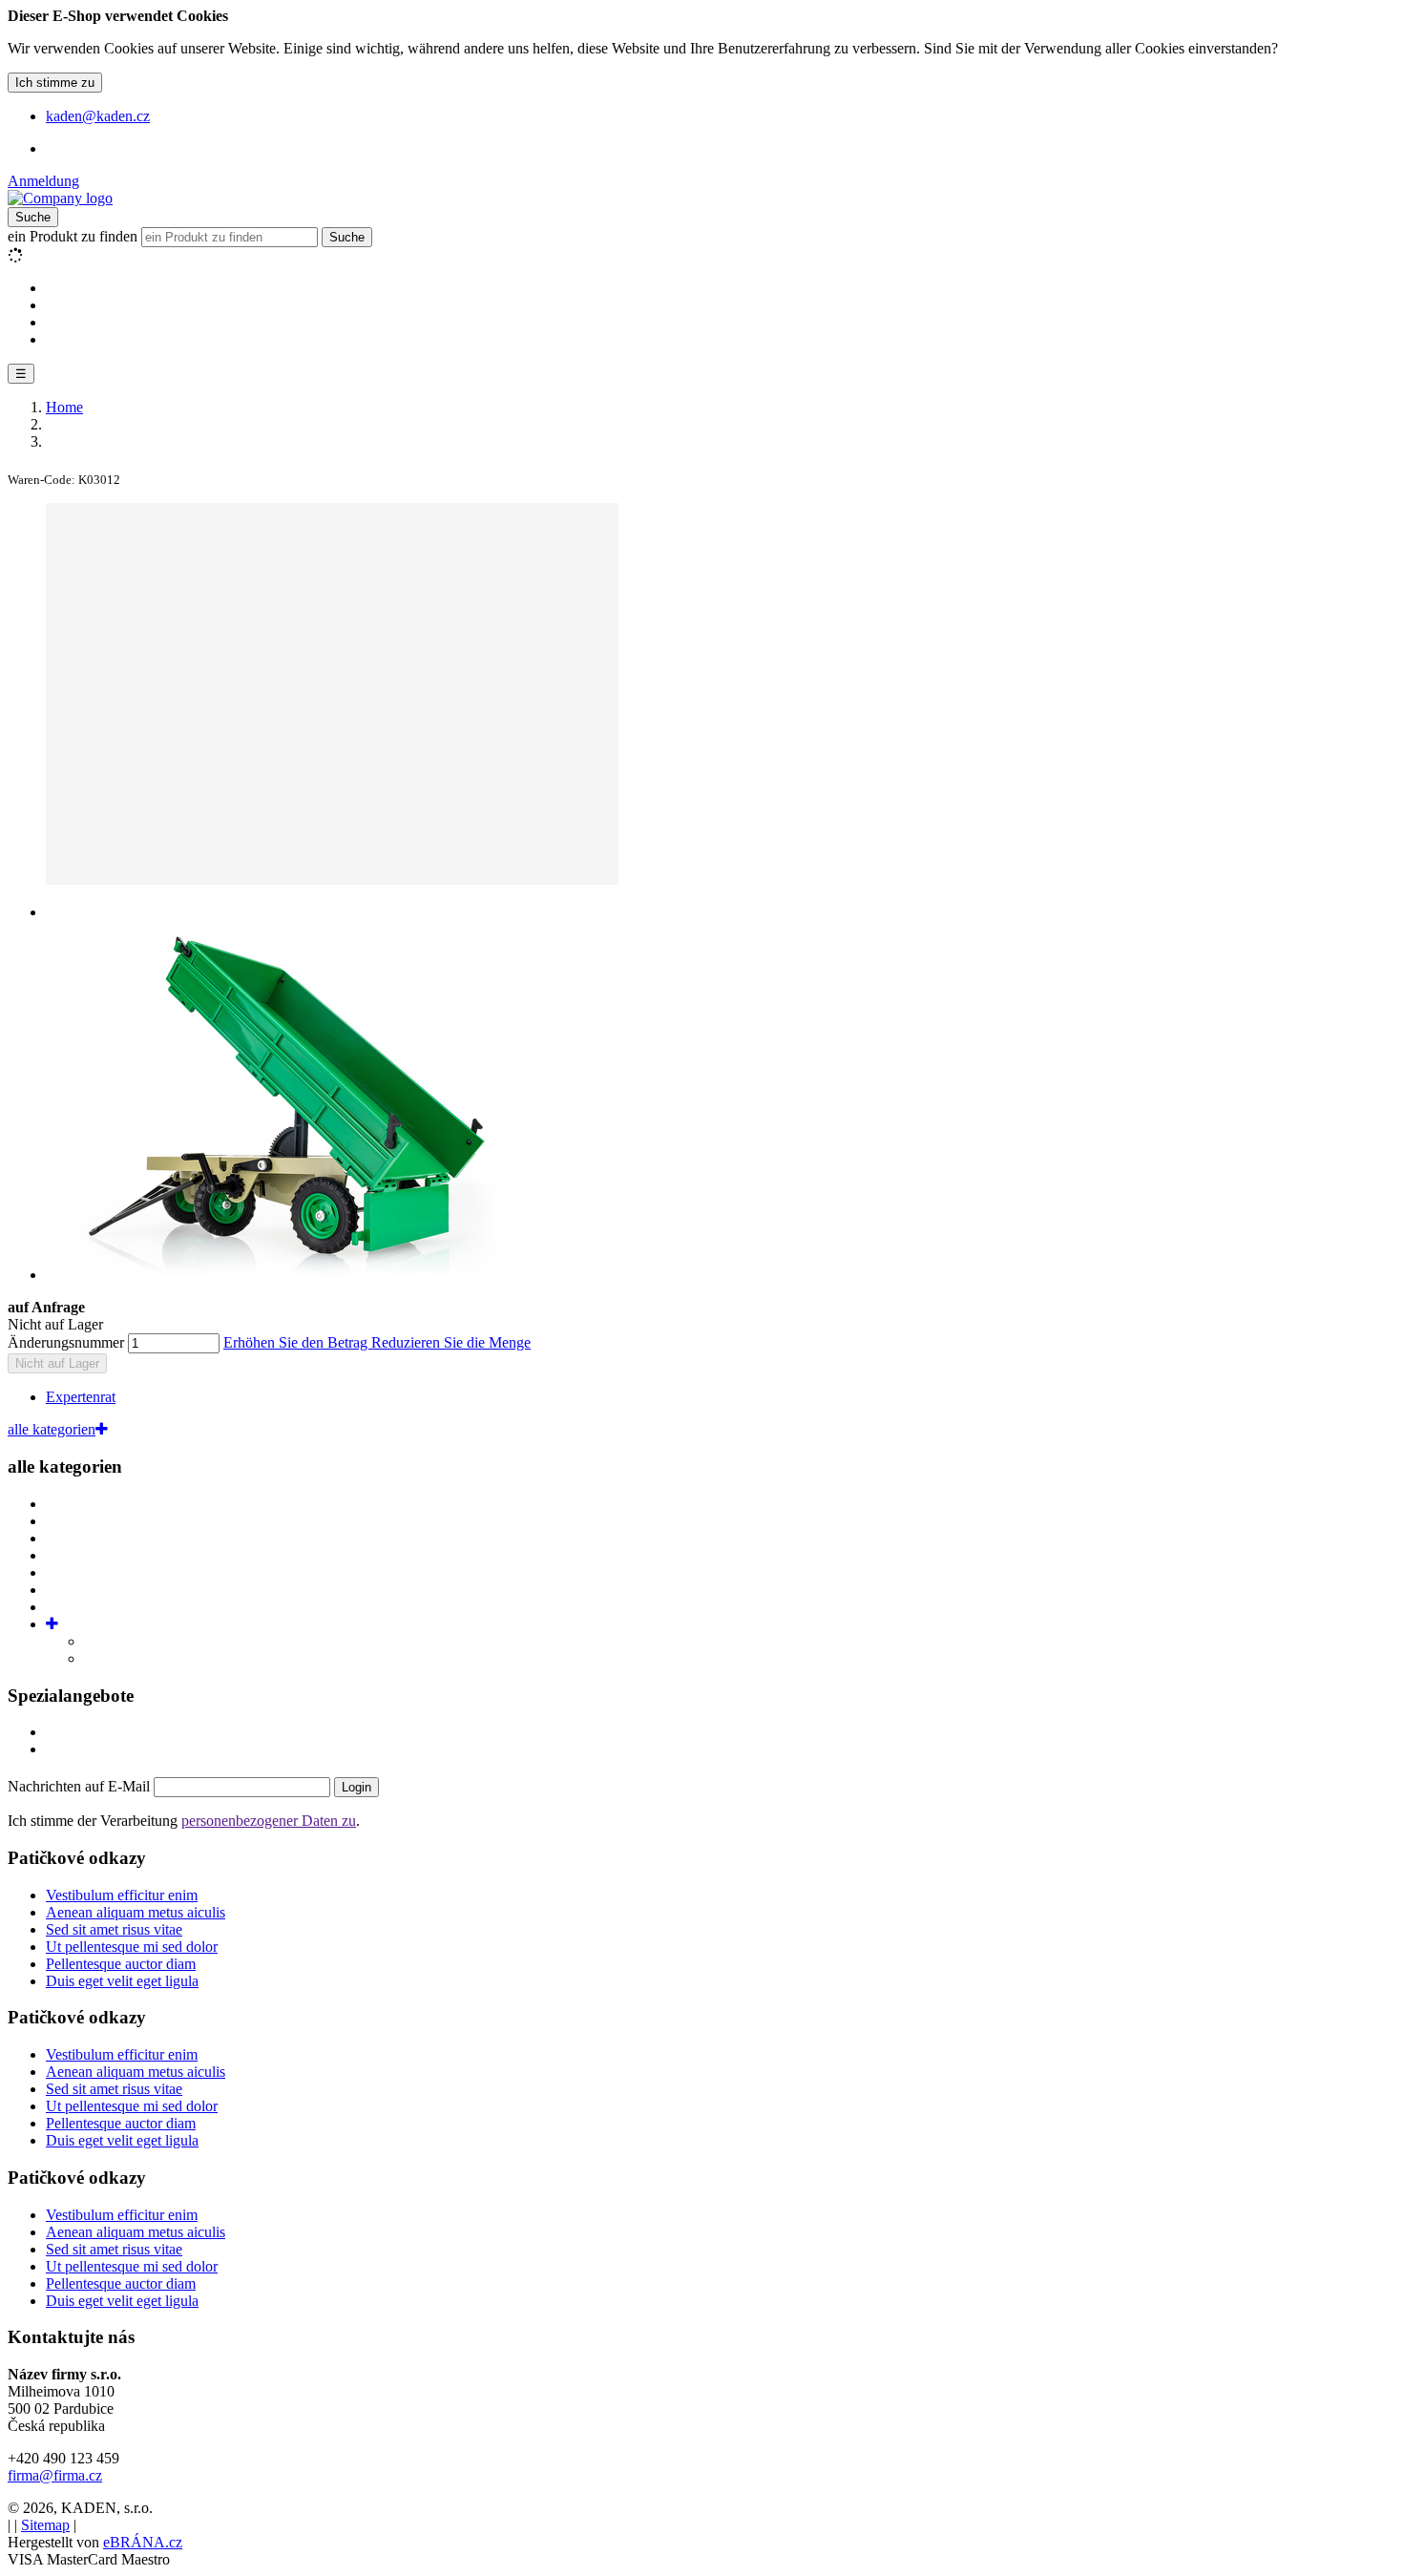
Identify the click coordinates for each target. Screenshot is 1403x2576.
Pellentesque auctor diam (121, 1964)
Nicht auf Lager (57, 1363)
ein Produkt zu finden (73, 236)
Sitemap (45, 2525)
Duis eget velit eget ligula (122, 1981)
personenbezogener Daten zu (269, 1821)
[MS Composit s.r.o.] (60, 198)
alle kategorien (52, 1429)
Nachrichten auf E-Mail (81, 1786)
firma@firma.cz (55, 2475)
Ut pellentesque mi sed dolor (132, 1947)
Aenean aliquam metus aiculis (136, 1912)
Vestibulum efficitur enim (122, 1895)
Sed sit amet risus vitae (114, 1929)
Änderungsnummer (66, 1342)
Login (356, 1787)
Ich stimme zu (55, 83)
